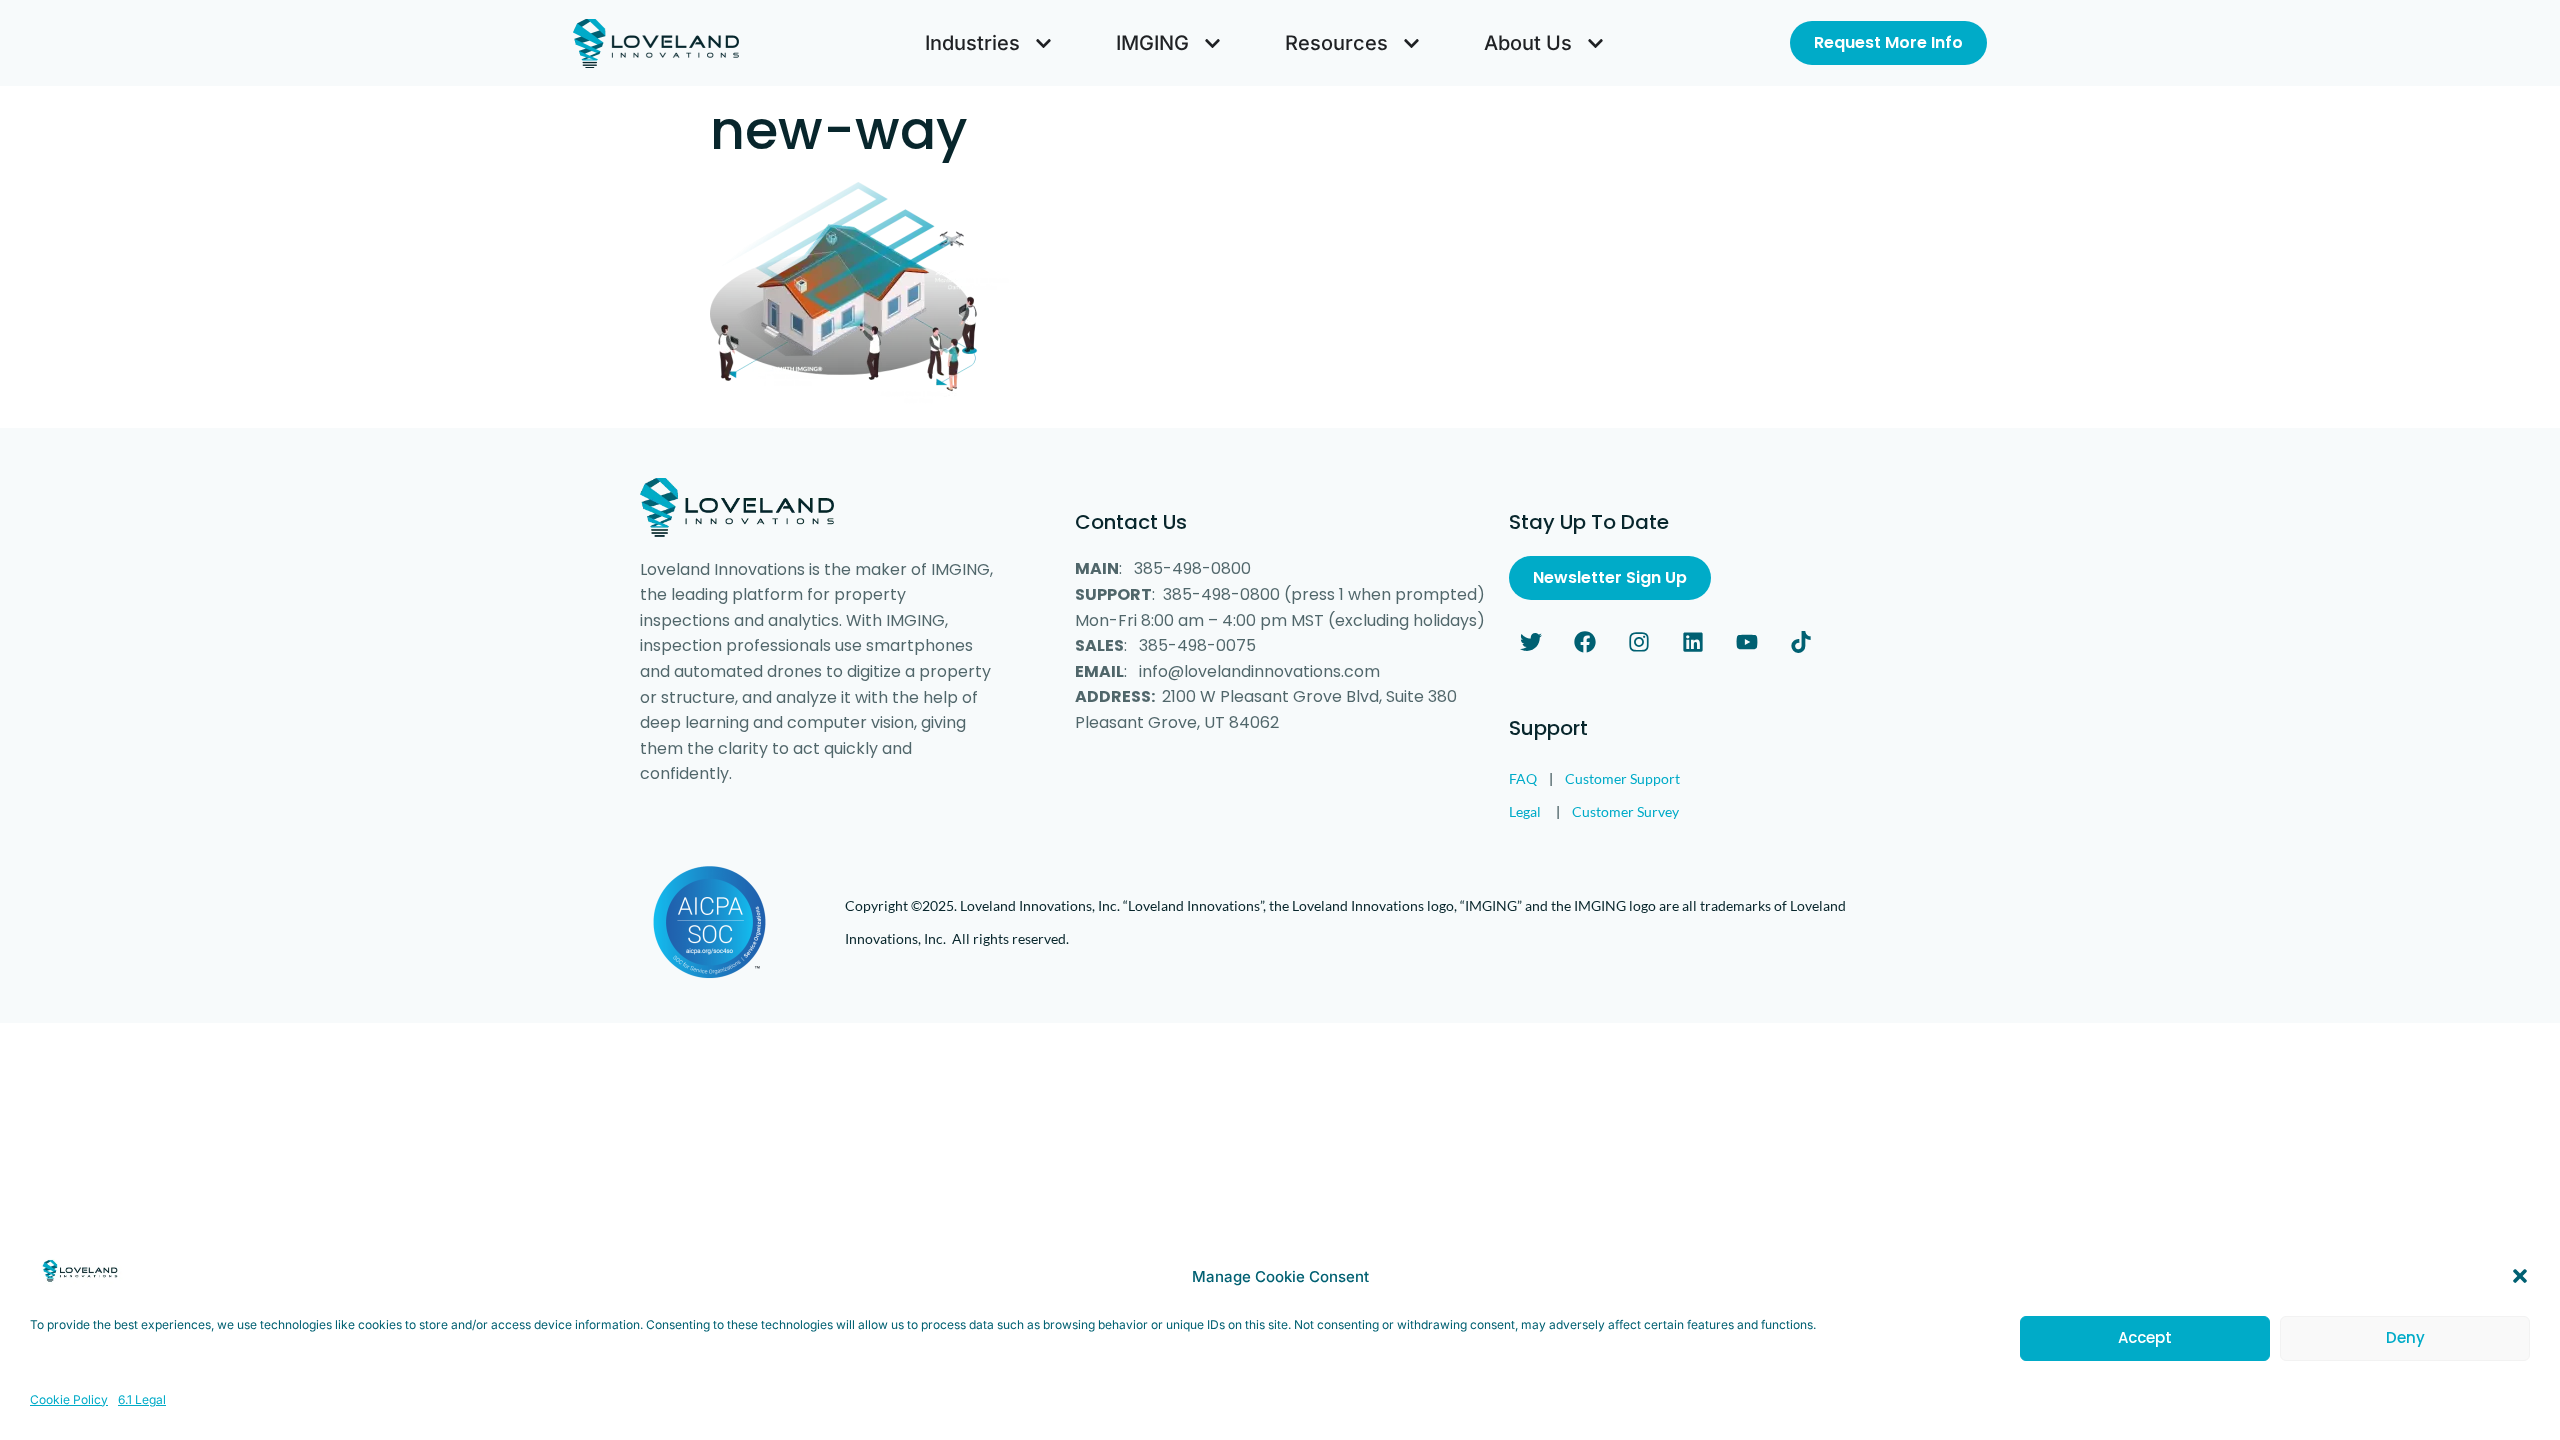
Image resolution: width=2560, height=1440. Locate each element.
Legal (1525, 811)
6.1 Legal (142, 1398)
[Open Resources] (1411, 43)
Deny (2405, 1337)
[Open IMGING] (1212, 43)
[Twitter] (1531, 642)
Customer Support (1622, 778)
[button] (2520, 1276)
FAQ (1523, 778)
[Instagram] (1639, 642)
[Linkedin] (1693, 642)
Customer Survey (1625, 811)
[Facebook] (1585, 642)
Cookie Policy (69, 1398)
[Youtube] (1747, 642)
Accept (2145, 1337)
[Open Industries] (1043, 43)
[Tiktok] (1801, 642)
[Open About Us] (1595, 43)
